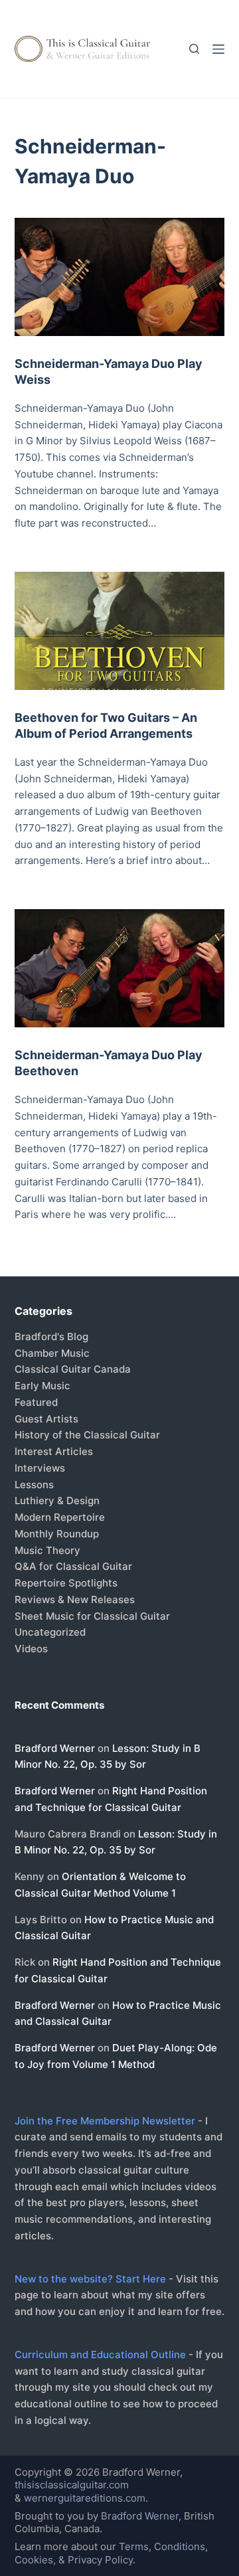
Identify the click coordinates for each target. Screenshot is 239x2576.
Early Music (42, 1386)
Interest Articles (54, 1451)
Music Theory (47, 1550)
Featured (36, 1402)
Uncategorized (50, 1632)
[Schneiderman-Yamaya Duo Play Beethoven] (120, 968)
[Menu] (218, 49)
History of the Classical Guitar (87, 1435)
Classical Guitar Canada (73, 1369)
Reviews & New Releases (75, 1599)
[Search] (194, 49)
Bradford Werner (55, 1748)
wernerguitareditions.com (85, 2498)
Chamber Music (52, 1353)
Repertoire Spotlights (66, 1583)
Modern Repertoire (60, 1517)
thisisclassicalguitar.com (72, 2485)
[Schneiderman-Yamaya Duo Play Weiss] (120, 277)
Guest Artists (46, 1419)
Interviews (40, 1468)
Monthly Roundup (57, 1534)
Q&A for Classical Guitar (73, 1566)
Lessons (34, 1485)
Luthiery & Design (57, 1501)
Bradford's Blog (51, 1336)
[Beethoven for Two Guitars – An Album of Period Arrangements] (120, 631)
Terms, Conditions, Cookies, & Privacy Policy (111, 2553)
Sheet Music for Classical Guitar (92, 1616)
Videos (31, 1649)
